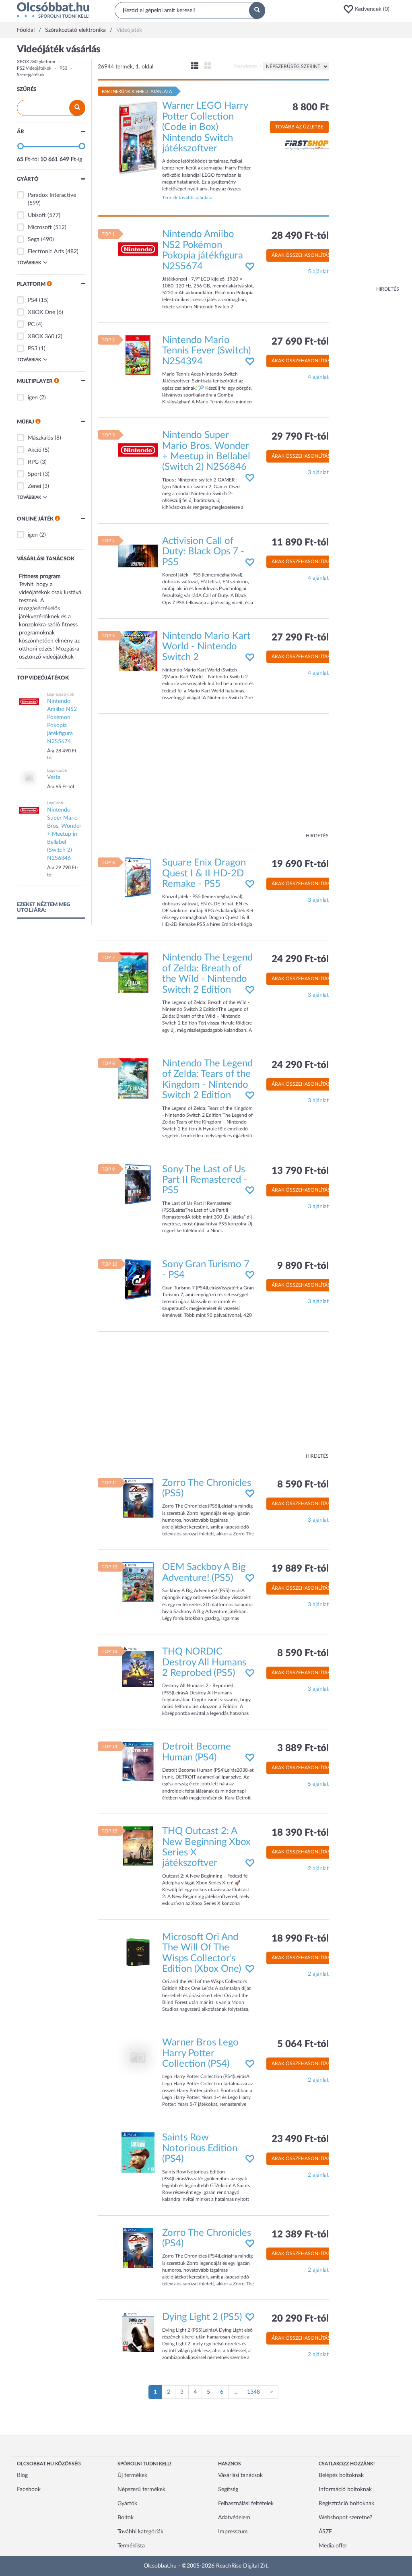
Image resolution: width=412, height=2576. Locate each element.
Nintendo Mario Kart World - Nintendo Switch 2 (206, 647)
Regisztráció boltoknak (346, 2504)
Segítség (228, 2489)
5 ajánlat (318, 272)
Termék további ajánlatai (188, 198)
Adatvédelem (234, 2518)
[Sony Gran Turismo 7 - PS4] (138, 1279)
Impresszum (233, 2532)
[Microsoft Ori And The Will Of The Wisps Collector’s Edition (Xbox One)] (138, 1952)
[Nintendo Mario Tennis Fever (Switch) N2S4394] (138, 355)
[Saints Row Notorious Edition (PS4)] (138, 2153)
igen (33, 398)
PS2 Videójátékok (34, 68)
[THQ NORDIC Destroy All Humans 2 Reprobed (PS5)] (138, 1667)
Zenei (34, 486)
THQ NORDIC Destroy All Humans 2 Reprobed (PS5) (204, 1662)
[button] (369, 9)
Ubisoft (37, 215)
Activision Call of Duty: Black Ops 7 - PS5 (203, 552)
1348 (253, 2392)
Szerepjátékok (31, 75)
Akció (35, 450)
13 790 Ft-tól (300, 1171)
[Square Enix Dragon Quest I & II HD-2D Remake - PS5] (138, 878)
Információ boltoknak (345, 2489)
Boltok (126, 2518)
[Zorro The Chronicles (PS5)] (138, 1498)
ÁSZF (325, 2532)
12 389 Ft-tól (300, 2235)
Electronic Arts (46, 252)
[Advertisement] (367, 165)
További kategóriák (140, 2532)
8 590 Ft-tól (303, 1485)
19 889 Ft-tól (300, 1569)
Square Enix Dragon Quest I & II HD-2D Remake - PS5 (204, 873)
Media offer (333, 2546)
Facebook (29, 2489)
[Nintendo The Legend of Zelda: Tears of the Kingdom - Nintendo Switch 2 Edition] (138, 1078)
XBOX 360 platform (36, 62)
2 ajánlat (318, 1869)
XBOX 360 (41, 337)
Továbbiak (29, 263)
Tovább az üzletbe (299, 127)
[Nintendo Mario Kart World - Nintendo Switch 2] (138, 651)
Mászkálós (40, 438)
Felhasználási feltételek (246, 2504)
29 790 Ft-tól (300, 437)
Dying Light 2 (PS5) (202, 2317)
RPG (33, 462)
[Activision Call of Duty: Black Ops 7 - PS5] (138, 556)
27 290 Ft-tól (300, 638)
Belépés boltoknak (341, 2475)
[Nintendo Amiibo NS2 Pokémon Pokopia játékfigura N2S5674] (138, 249)
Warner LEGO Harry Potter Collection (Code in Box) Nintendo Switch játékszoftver (205, 127)
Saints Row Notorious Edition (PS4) (200, 2148)
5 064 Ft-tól (303, 2044)
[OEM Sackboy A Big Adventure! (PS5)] (138, 1582)
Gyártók (127, 2504)
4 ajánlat (318, 377)
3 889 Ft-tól (303, 1748)
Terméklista (131, 2546)
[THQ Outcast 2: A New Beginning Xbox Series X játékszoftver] (138, 1846)
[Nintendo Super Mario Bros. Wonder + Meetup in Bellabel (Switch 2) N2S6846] (138, 450)
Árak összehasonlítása (303, 255)
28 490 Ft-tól (300, 236)
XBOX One (41, 312)
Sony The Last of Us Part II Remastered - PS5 (205, 1180)
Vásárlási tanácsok (240, 2475)
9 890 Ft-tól (303, 1266)
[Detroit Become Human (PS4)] (138, 1762)
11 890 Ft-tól (300, 543)
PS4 (33, 300)
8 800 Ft (311, 107)
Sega (34, 240)
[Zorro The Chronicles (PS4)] (138, 2248)
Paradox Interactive (52, 195)
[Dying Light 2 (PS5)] (138, 2332)
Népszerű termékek (141, 2489)
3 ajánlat (318, 473)
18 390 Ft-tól (300, 1833)
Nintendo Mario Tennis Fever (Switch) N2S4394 (206, 351)
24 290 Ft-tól (300, 959)
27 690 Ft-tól (300, 342)
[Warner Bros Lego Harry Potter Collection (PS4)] (138, 2057)
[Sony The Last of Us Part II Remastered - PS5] (138, 1184)
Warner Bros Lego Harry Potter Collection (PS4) (200, 2053)
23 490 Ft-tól (300, 2139)
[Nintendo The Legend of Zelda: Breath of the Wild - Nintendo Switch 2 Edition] (138, 973)
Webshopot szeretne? (345, 2518)
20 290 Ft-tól (300, 2319)
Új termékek (132, 2475)
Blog (22, 2475)
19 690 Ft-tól (300, 864)
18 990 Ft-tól (300, 1939)
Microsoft (40, 227)
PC (31, 324)
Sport (35, 474)
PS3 (63, 68)
